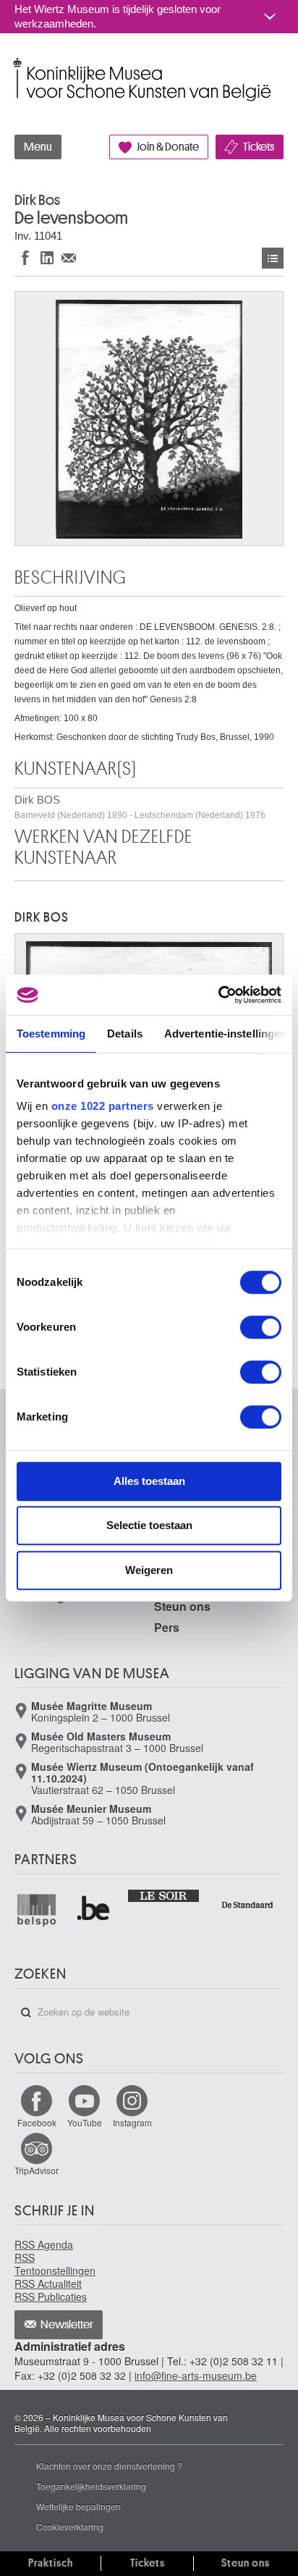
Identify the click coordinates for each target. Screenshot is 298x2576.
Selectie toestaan (149, 1525)
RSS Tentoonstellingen (55, 2264)
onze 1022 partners (103, 1106)
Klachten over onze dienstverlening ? (109, 2466)
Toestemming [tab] (51, 1034)
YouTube (85, 2122)
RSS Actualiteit (48, 2284)
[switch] (261, 1327)
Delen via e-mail (69, 257)
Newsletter (67, 2325)
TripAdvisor (37, 2170)
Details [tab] (125, 1034)
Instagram (132, 2122)
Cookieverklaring (70, 2526)
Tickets (259, 147)
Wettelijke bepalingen (78, 2506)
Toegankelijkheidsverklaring (91, 2486)
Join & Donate (168, 147)
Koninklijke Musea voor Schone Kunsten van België (18, 64)
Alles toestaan (149, 1481)
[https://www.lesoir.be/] (164, 1895)
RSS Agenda (44, 2244)
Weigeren (149, 1570)
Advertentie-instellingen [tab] (225, 1034)
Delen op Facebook (25, 257)
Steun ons (182, 1606)
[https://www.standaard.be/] (248, 1904)
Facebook (37, 2122)
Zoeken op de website (26, 2013)
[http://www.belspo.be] (37, 1910)
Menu (38, 147)
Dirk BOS (140, 807)
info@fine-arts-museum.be (196, 2375)
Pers (167, 1627)
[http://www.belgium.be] (94, 1910)
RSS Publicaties (51, 2297)
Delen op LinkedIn (47, 257)
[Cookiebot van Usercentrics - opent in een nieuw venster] (218, 995)
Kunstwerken (273, 258)
